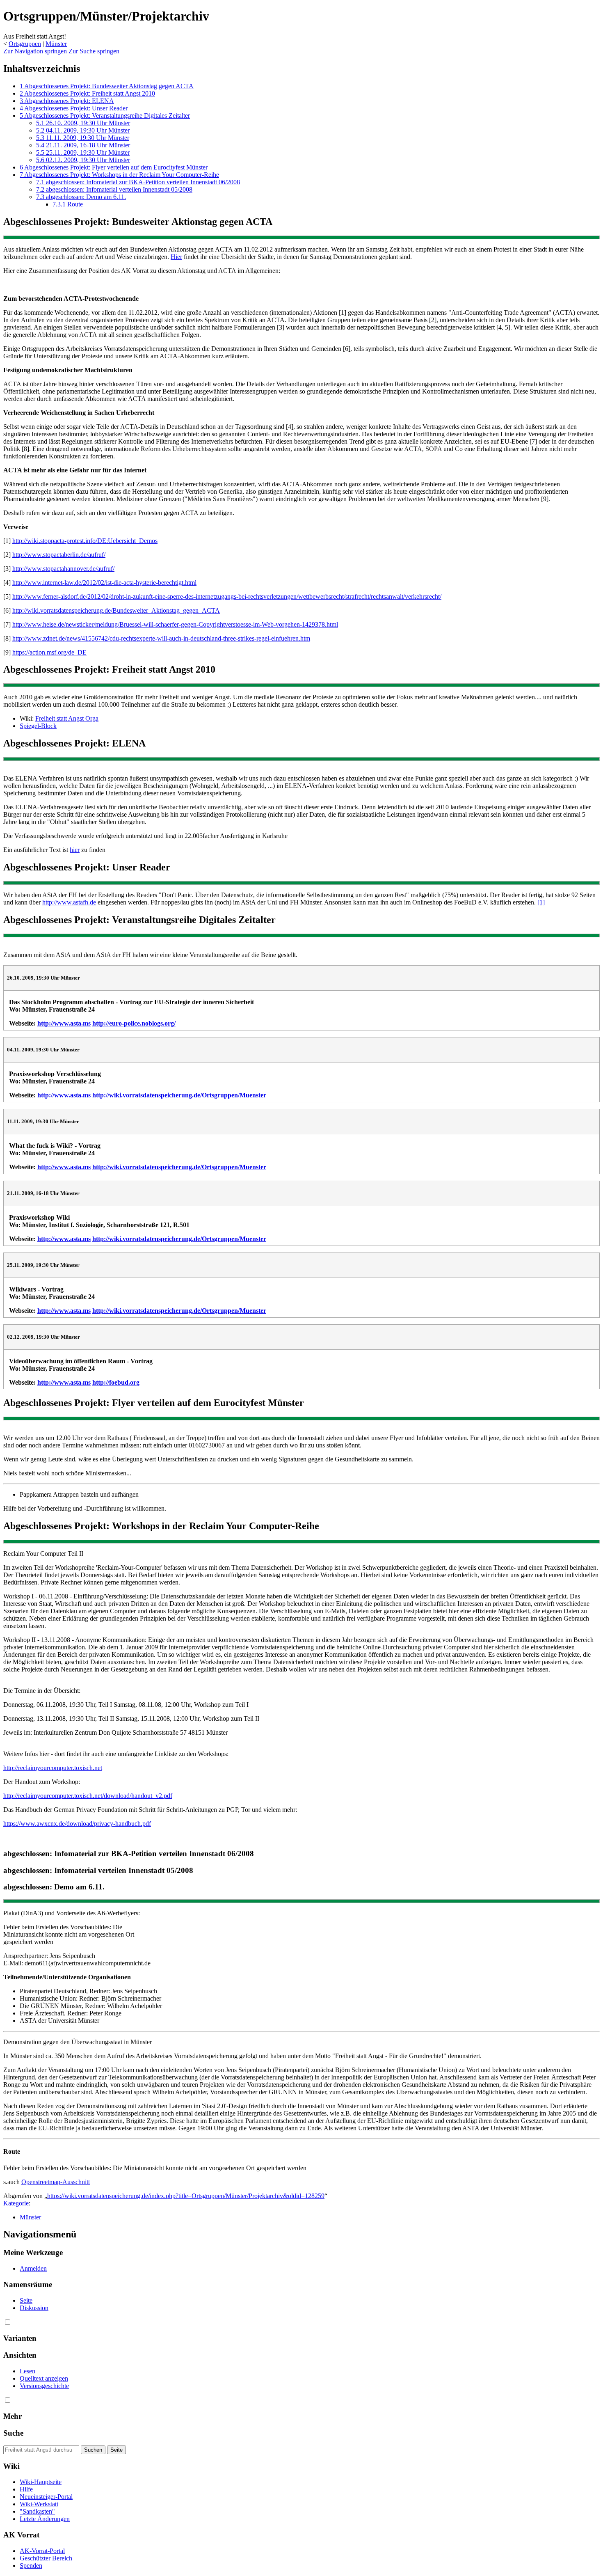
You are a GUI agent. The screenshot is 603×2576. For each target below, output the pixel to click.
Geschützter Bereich (46, 2558)
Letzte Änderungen (45, 2519)
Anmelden (33, 2268)
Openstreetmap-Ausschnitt (56, 2182)
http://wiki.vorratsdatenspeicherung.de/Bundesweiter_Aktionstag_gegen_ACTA (116, 610)
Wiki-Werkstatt (39, 2504)
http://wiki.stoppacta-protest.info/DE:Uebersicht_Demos (85, 541)
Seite (26, 2300)
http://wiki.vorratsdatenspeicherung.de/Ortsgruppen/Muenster (179, 1095)
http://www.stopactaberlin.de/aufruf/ (59, 555)
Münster (56, 44)
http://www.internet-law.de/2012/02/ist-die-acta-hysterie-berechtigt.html (104, 583)
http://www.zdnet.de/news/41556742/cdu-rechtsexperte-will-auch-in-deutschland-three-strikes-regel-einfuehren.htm (161, 638)
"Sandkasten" (37, 2511)
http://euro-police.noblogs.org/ (134, 1023)
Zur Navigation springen (35, 51)
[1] (541, 902)
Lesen (27, 2371)
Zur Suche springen (94, 51)
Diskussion (34, 2308)
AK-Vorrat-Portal (42, 2551)
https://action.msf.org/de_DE (49, 652)
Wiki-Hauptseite (41, 2482)
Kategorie (16, 2203)
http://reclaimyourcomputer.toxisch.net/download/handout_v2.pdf (88, 1796)
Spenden (31, 2566)
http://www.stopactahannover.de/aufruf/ (63, 569)
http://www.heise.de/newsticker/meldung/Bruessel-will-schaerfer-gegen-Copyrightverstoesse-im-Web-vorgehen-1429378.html (175, 624)
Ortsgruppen (25, 44)
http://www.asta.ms (64, 1023)
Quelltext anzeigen (44, 2378)
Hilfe (26, 2489)
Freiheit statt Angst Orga (67, 718)
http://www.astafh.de (69, 902)
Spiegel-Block (38, 726)
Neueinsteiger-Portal (46, 2497)
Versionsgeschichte (44, 2386)
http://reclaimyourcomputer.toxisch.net (53, 1768)
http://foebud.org (116, 1382)
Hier (176, 257)
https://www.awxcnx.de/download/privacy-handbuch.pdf (77, 1824)
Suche (13, 2433)
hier (75, 850)
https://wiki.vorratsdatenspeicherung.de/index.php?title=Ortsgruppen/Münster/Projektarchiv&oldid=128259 (186, 2196)
